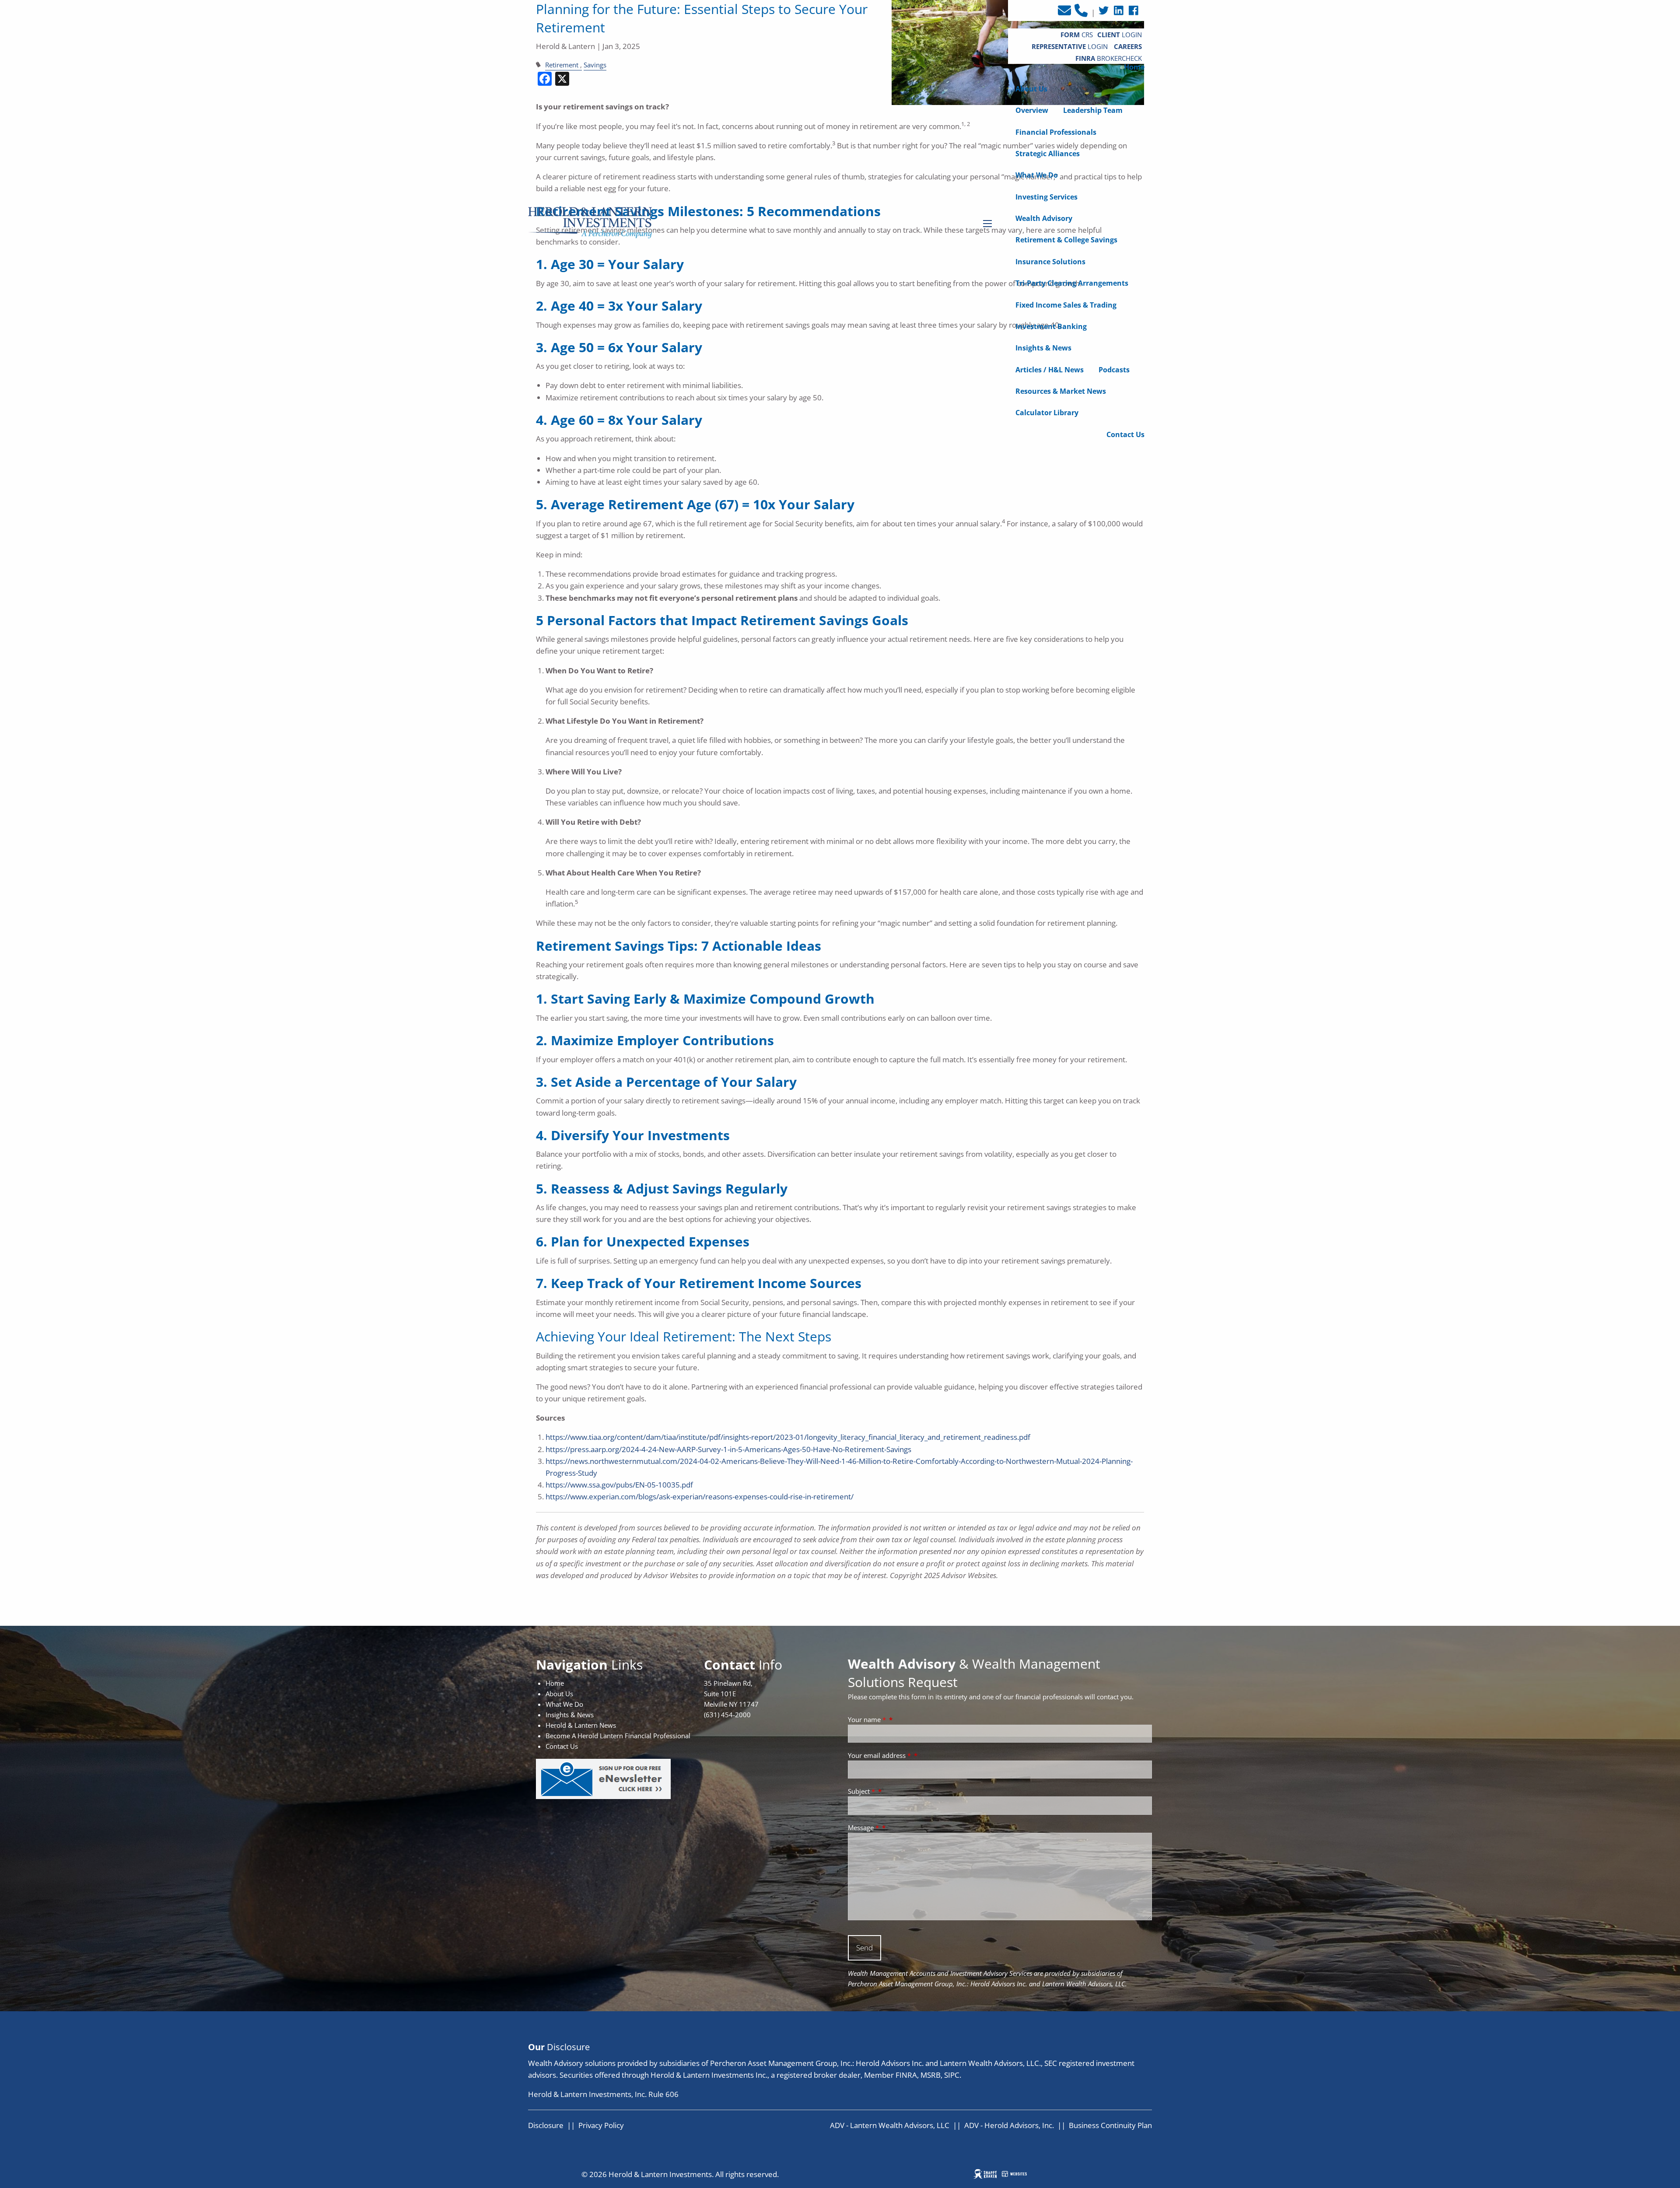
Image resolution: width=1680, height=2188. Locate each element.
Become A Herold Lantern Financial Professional (618, 1736)
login (1071, 46)
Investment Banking (1051, 326)
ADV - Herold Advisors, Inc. (1009, 2125)
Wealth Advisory (1044, 218)
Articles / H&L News (1050, 370)
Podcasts (1114, 370)
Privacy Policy (601, 2125)
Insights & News (1043, 348)
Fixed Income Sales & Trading (1066, 305)
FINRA (906, 2075)
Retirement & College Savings (1066, 240)
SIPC (952, 2075)
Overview (1032, 110)
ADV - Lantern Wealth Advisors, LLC (890, 2125)
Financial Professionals (1056, 132)
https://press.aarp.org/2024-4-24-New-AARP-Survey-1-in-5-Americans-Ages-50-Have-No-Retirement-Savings (728, 1449)
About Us (1031, 89)
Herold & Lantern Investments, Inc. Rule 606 (603, 2094)
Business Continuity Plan (1110, 2125)
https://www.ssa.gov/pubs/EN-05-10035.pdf (619, 1485)
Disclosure (546, 2125)
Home (1134, 67)
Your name (867, 1719)
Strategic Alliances (1048, 154)
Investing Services (1046, 197)
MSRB (931, 2075)
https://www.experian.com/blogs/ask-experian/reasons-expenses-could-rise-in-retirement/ (700, 1497)
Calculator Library (1047, 413)
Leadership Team (1093, 110)
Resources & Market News (1061, 391)
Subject (861, 1791)
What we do (1037, 175)
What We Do (564, 1704)
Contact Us (1125, 434)
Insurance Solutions (1050, 262)
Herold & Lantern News (581, 1725)
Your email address (879, 1755)
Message (863, 1827)
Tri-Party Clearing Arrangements (1072, 283)
